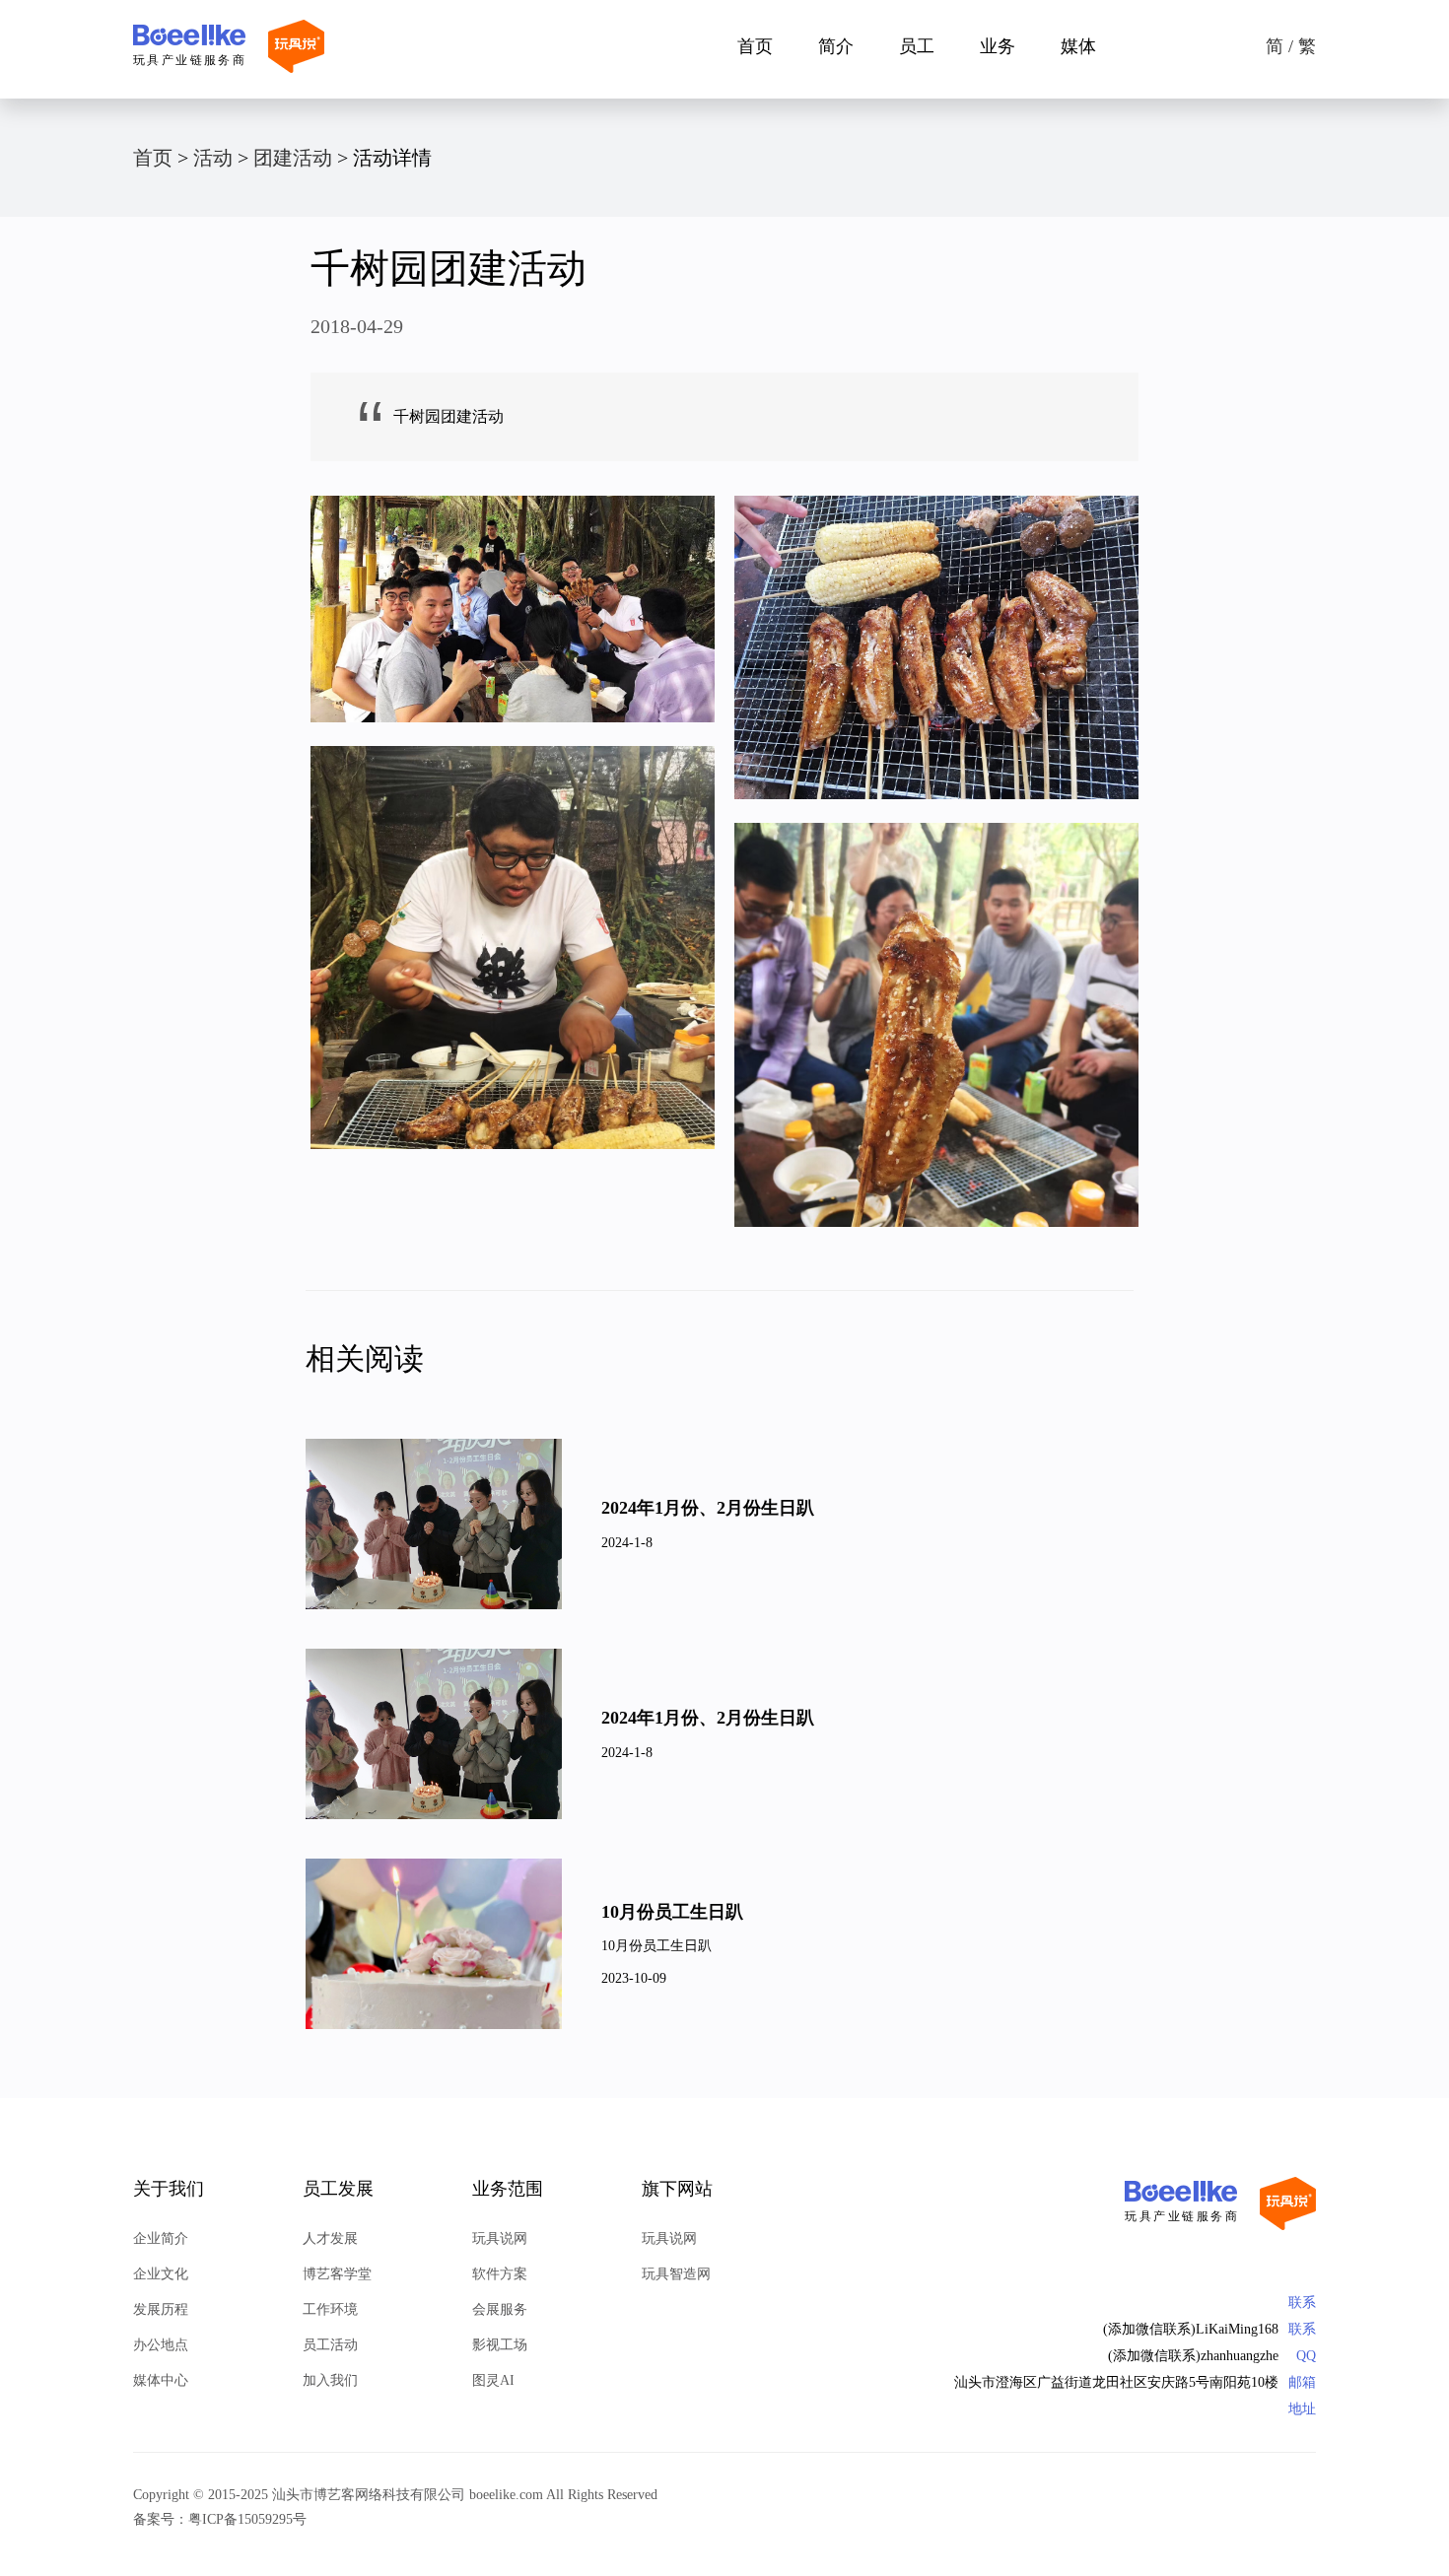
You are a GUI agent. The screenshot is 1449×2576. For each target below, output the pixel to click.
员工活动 (330, 2345)
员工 (917, 46)
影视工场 (500, 2345)
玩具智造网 (676, 2274)
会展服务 (500, 2309)
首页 (755, 46)
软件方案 (500, 2274)
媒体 (1078, 46)
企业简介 (161, 2238)
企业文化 (161, 2274)
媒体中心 (161, 2380)
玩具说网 (500, 2238)
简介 (836, 46)
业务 (998, 46)
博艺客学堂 (337, 2274)
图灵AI (493, 2380)
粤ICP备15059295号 (247, 2519)
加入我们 (330, 2380)
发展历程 (161, 2309)
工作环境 (330, 2309)
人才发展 (330, 2238)
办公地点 (161, 2345)
